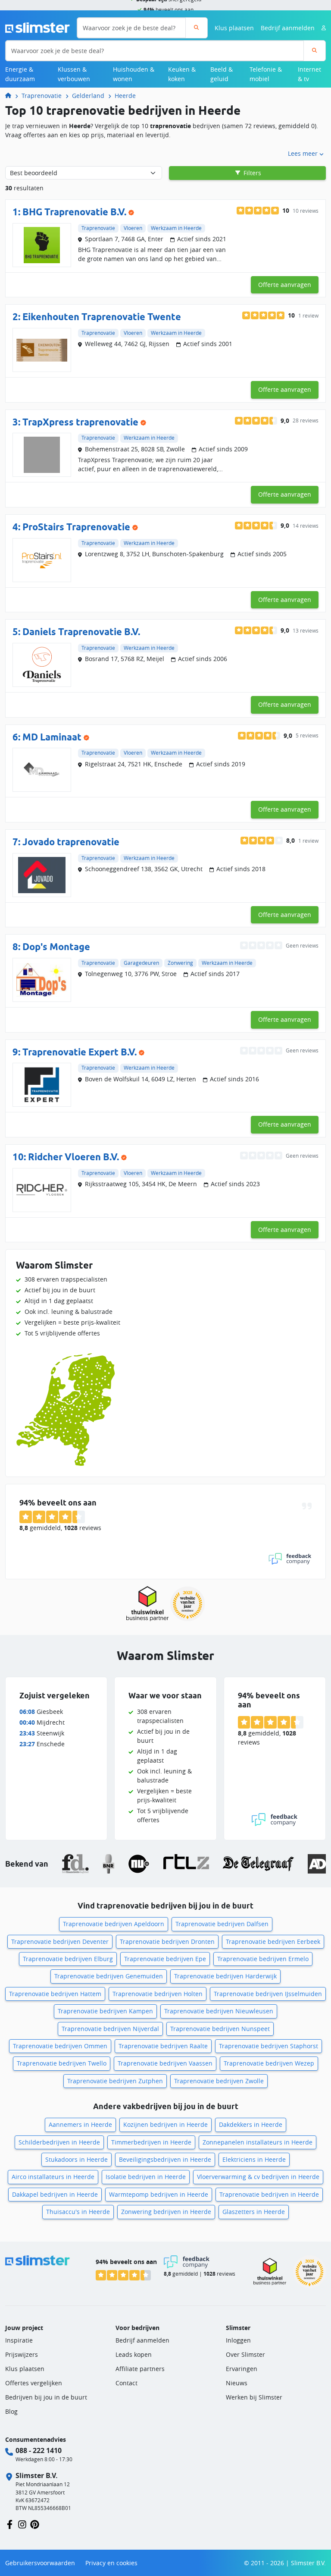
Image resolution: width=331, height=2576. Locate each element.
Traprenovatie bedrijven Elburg (68, 1959)
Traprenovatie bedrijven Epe (165, 1959)
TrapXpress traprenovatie (80, 422)
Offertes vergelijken (34, 2383)
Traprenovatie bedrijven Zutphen (115, 2081)
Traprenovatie (42, 96)
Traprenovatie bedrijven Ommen (60, 2046)
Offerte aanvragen (285, 285)
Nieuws (237, 2383)
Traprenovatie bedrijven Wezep (269, 2063)
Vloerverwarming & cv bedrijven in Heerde (258, 2177)
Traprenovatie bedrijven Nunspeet (220, 2029)
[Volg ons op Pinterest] (35, 2524)
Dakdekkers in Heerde (251, 2124)
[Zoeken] (196, 28)
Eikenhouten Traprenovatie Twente (102, 317)
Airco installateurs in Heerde (53, 2177)
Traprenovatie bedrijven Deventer (60, 1941)
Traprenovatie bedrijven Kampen (105, 2011)
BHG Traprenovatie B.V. (74, 212)
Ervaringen (242, 2369)
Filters (251, 173)
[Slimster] (12, 96)
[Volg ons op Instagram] (22, 2524)
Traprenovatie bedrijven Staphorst (269, 2046)
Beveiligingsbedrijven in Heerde (165, 2159)
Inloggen (238, 2340)
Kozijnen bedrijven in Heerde (165, 2124)
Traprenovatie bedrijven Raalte (163, 2046)
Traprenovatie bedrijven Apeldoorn (114, 1924)
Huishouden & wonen (134, 74)
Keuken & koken (182, 74)
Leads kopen (134, 2354)
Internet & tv (309, 74)
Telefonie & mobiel (266, 74)
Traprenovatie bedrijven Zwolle (219, 2081)
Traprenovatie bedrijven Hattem (55, 1994)
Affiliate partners (140, 2369)
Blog (11, 2411)
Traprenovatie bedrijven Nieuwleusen (219, 2011)
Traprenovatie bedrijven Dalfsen (222, 1924)
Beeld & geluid (222, 74)
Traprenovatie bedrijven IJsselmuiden (268, 1994)
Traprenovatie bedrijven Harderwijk (225, 1976)
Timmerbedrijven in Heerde (151, 2142)
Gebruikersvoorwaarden (40, 2563)
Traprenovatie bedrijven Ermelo (263, 1959)
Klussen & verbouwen (74, 74)
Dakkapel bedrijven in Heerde (55, 2194)
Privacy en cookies (111, 2563)
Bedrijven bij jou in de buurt (46, 2397)
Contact (126, 2383)
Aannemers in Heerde (80, 2124)
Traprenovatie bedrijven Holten (158, 1994)
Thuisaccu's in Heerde (78, 2212)
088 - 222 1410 (39, 2450)
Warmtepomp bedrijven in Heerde (159, 2194)
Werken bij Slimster (254, 2397)
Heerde (125, 96)
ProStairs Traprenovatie (76, 527)
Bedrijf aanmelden (288, 28)
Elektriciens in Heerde (254, 2159)
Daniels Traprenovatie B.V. (81, 632)
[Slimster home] (37, 27)
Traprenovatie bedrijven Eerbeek (273, 1941)
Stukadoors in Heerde (77, 2159)
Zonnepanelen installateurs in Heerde (258, 2142)
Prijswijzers (22, 2354)
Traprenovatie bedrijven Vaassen (165, 2063)
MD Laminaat (52, 737)
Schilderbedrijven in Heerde (59, 2142)
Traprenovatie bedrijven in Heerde (269, 2194)
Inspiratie (19, 2340)
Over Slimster (245, 2354)
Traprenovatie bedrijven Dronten (167, 1941)
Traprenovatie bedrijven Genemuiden (109, 1976)
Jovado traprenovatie (71, 842)
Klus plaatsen (234, 28)
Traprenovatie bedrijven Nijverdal (110, 2029)
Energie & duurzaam (20, 74)
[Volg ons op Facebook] (10, 2524)
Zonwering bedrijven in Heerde (166, 2212)
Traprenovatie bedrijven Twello (62, 2063)
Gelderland (88, 96)
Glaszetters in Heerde (254, 2212)
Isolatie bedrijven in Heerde (146, 2177)
